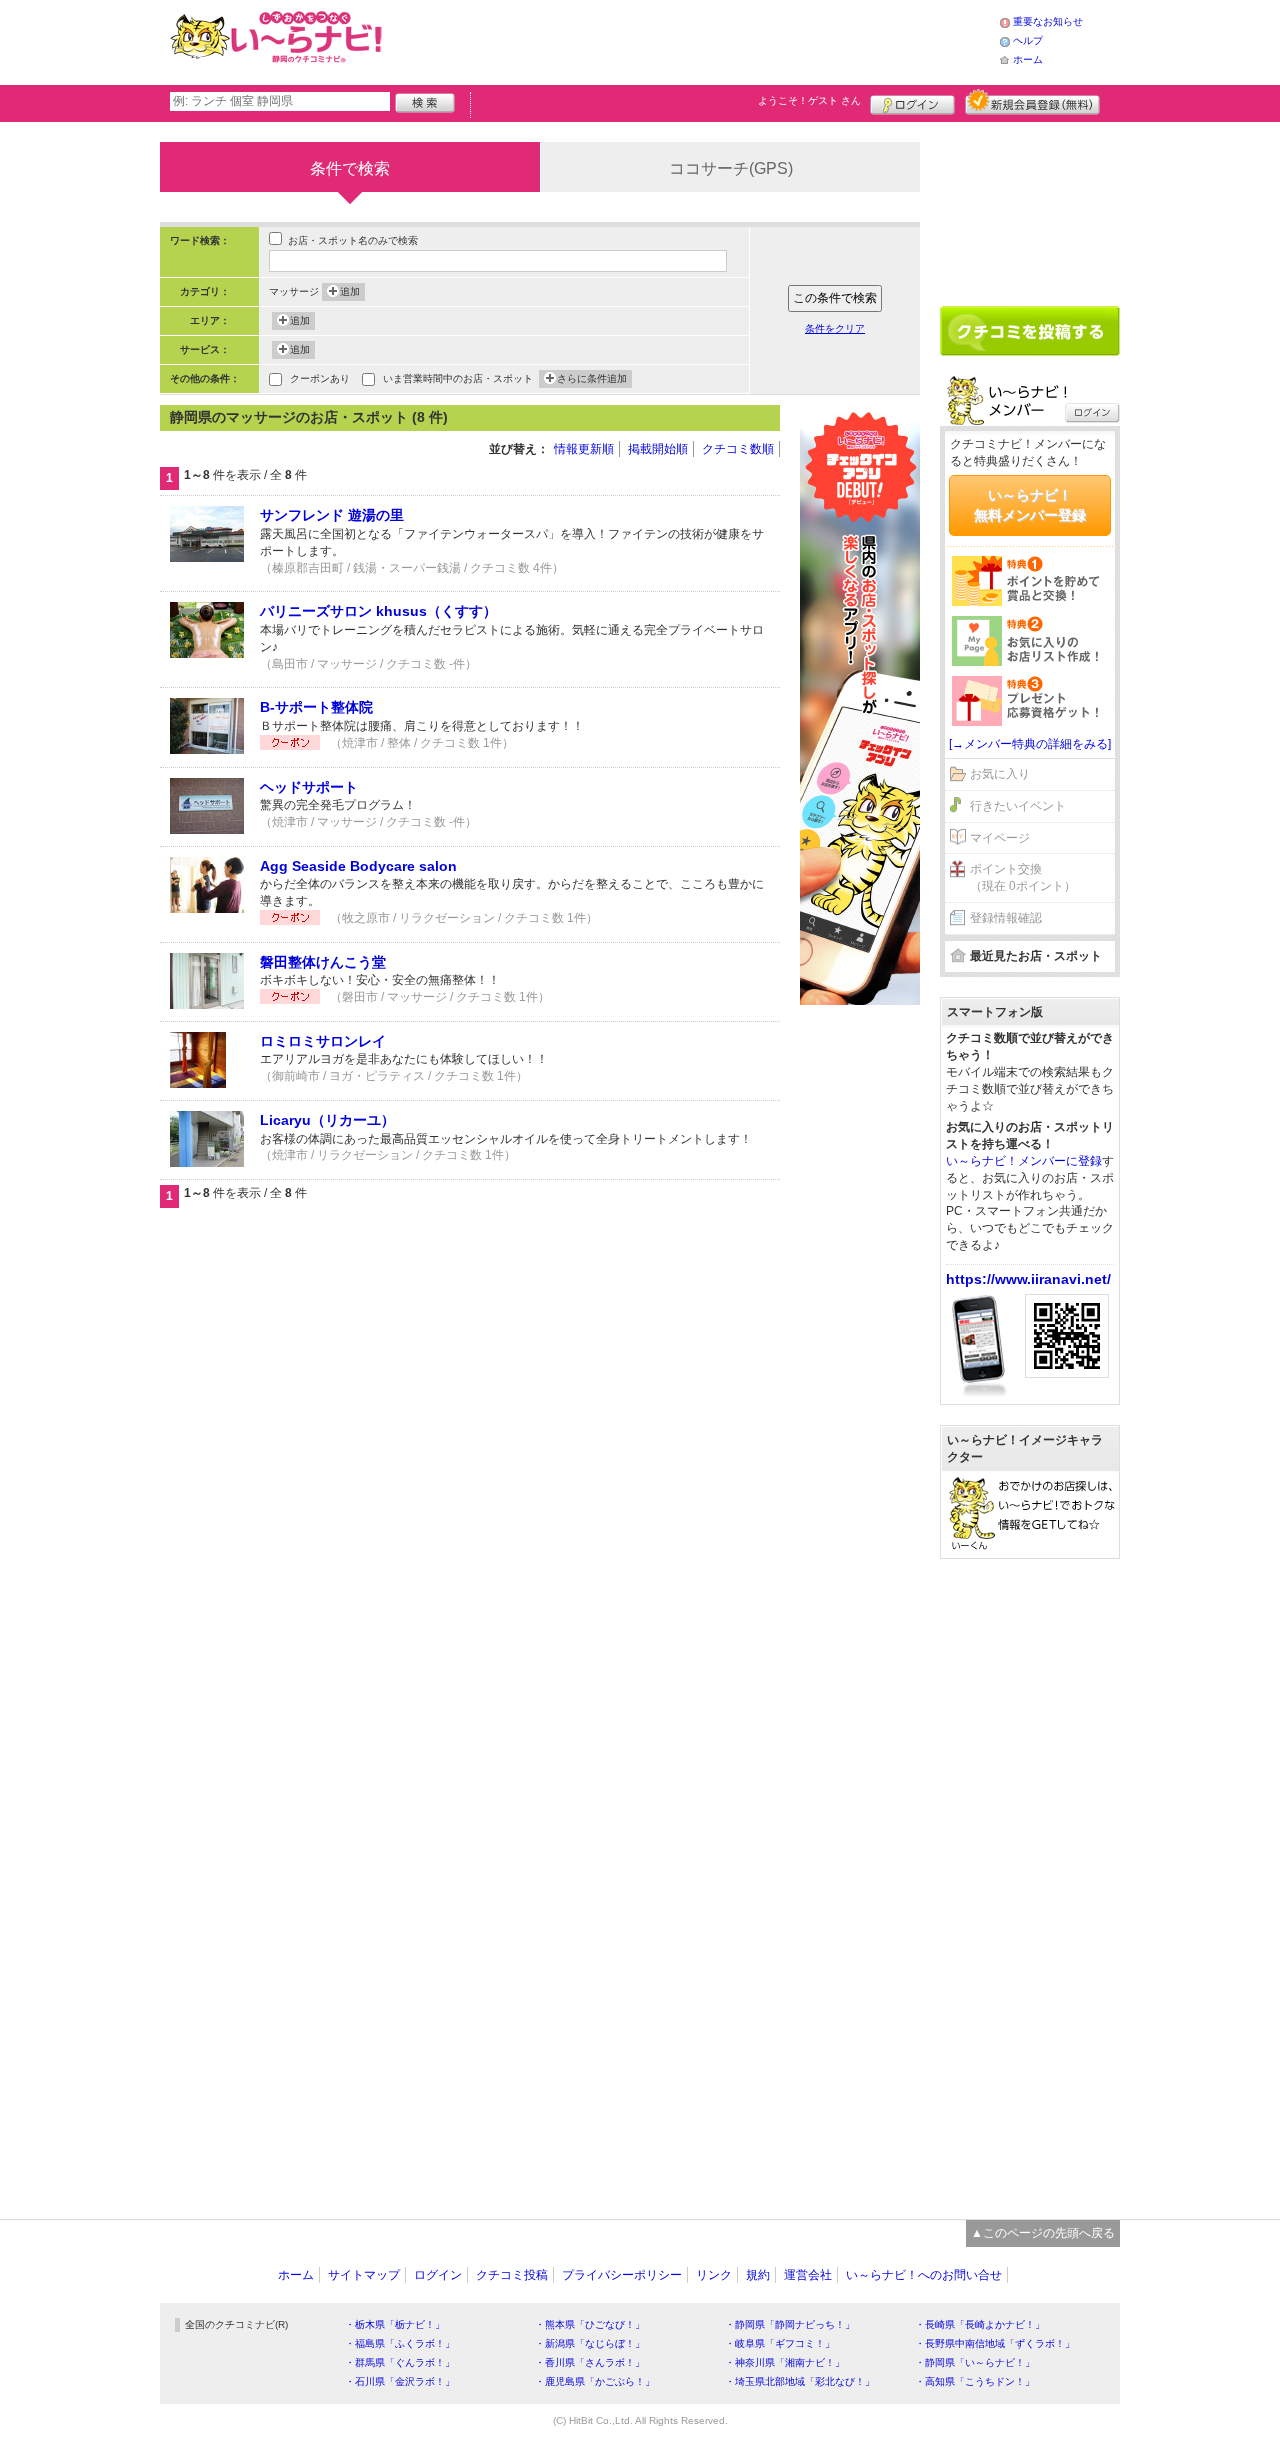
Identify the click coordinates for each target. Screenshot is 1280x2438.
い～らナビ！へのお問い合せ (924, 2275)
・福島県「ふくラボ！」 (400, 2343)
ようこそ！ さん (809, 100)
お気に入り (1000, 774)
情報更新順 (584, 449)
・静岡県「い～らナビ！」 (975, 2362)
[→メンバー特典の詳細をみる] (1030, 744)
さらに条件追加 (592, 378)
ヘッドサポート (309, 787)
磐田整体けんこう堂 (323, 962)
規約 (758, 2275)
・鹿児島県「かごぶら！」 (595, 2381)
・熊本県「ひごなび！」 (590, 2324)
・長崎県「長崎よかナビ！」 (980, 2324)
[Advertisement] (694, 40)
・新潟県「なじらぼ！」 (590, 2343)
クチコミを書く (1030, 331)
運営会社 (808, 2275)
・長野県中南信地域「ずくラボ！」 (995, 2343)
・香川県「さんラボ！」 (590, 2362)
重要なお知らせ (1048, 21)
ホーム (1028, 59)
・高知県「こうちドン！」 (975, 2381)
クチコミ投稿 (512, 2275)
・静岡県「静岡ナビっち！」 (790, 2324)
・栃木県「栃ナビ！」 (395, 2324)
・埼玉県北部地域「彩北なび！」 (800, 2381)
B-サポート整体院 (316, 707)
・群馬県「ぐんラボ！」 (400, 2362)
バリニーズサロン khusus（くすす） (378, 611)
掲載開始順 (658, 449)
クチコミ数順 (738, 449)
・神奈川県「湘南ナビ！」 (785, 2362)
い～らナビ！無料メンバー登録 (1030, 505)
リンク (714, 2275)
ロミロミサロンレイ (323, 1041)
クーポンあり (320, 378)
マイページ (1000, 838)
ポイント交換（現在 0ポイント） (1023, 877)
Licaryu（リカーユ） (327, 1120)
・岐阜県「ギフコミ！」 (780, 2343)
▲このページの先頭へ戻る (1043, 2233)
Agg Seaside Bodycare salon (358, 866)
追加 (350, 291)
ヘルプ (1028, 40)
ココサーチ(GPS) (731, 168)
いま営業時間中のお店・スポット (458, 378)
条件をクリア (835, 328)
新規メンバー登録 (1032, 102)
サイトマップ (364, 2275)
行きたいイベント (1018, 806)
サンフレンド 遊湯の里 (332, 515)
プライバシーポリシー (622, 2275)
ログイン (912, 102)
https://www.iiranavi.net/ (1028, 1279)
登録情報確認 (1006, 918)
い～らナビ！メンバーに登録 (1024, 1161)
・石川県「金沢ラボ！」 (400, 2381)
